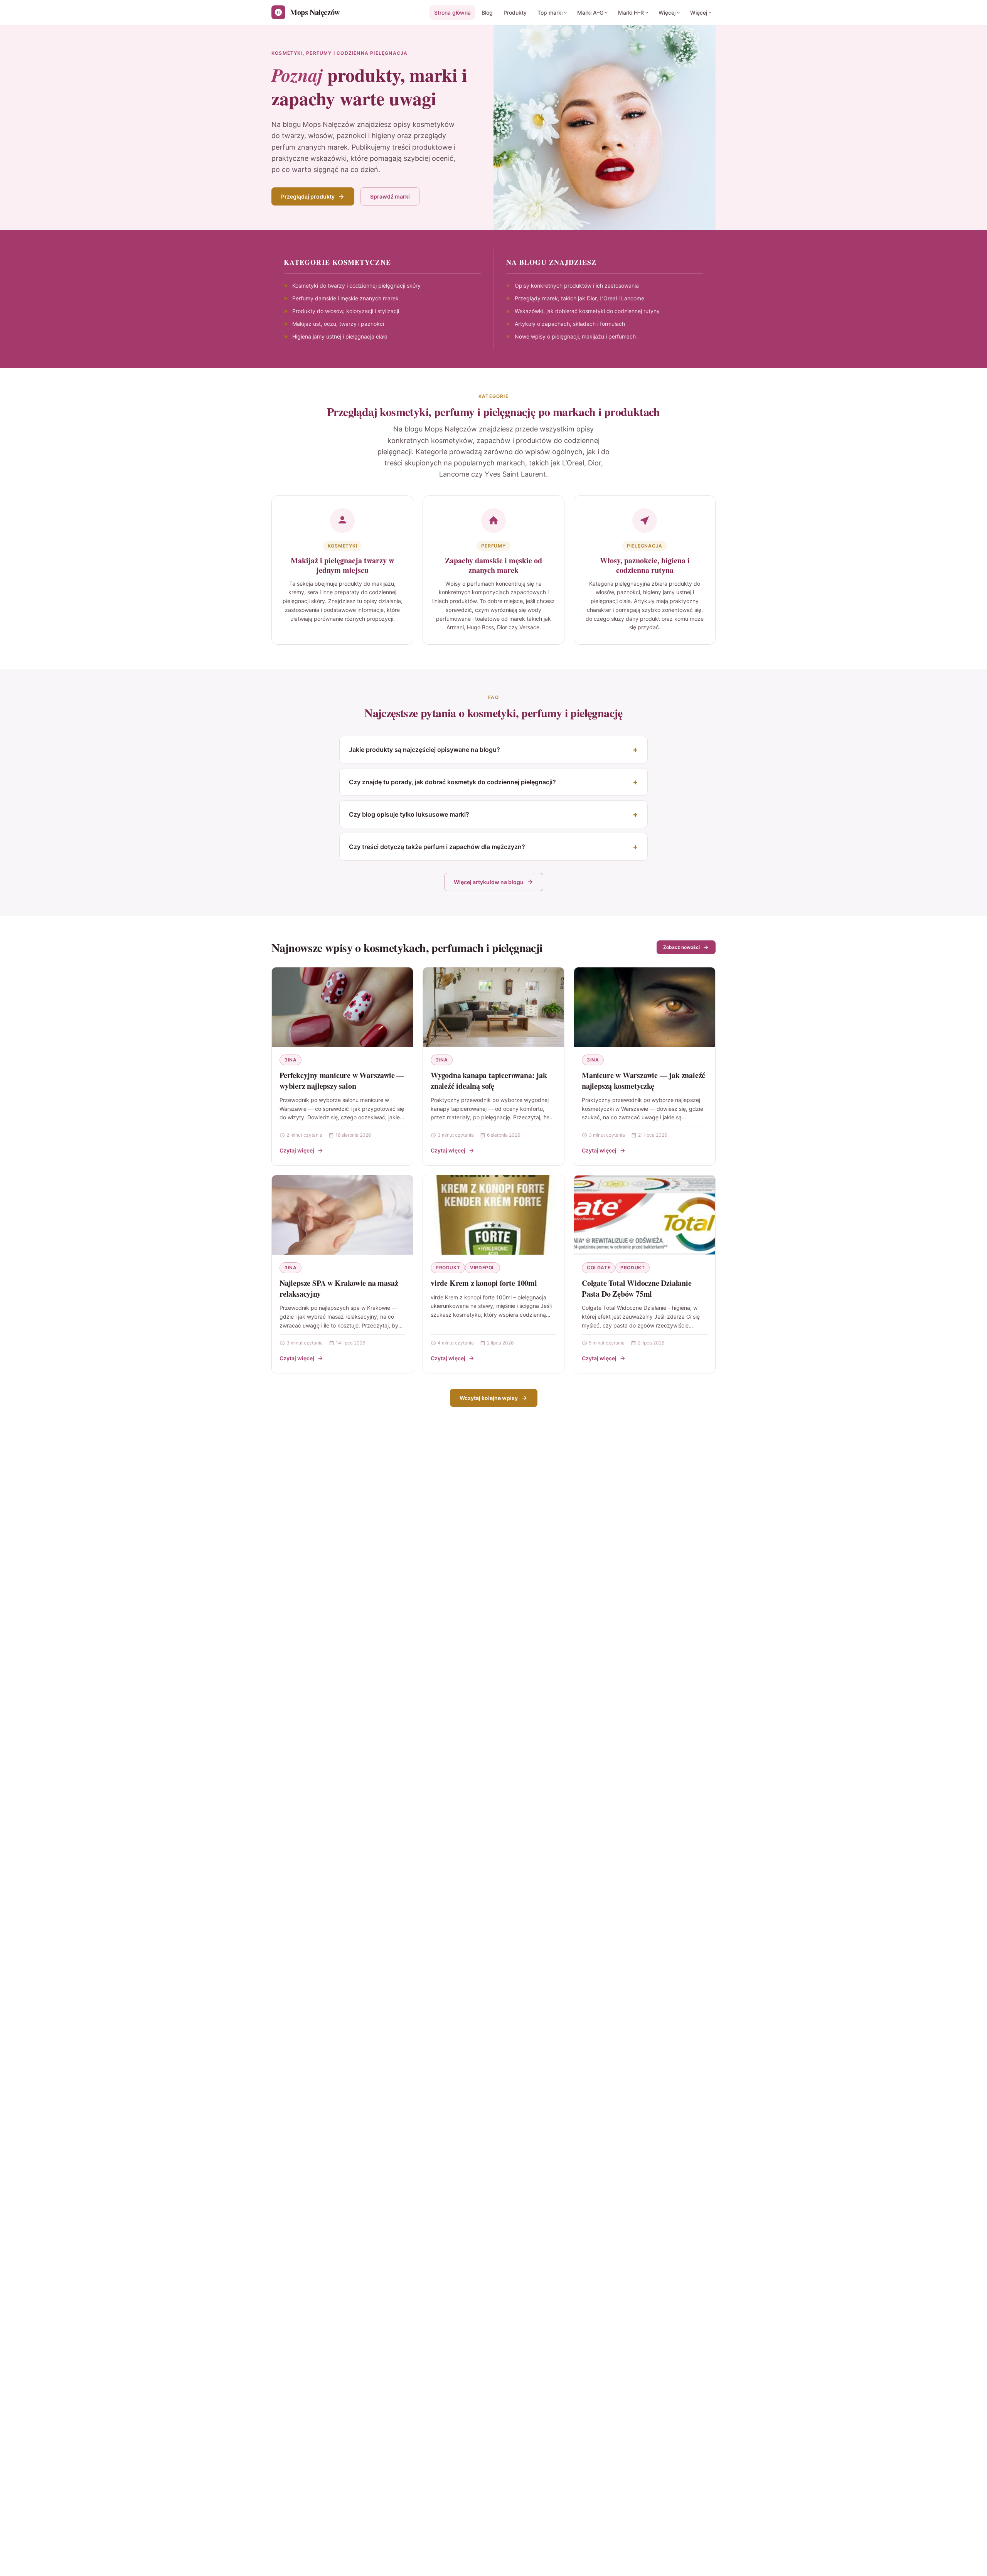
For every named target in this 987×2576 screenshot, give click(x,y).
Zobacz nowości (681, 947)
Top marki (550, 13)
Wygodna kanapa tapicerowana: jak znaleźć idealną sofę (489, 1081)
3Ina (291, 1060)
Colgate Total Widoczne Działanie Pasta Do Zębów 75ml (637, 1288)
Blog (487, 13)
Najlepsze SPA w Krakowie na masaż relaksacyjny (339, 1288)
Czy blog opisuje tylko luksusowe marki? (409, 814)
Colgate (599, 1268)
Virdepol (483, 1268)
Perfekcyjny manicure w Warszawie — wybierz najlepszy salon (342, 1081)
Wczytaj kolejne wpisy (489, 1398)
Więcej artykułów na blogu (489, 882)
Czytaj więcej (297, 1150)
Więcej (667, 13)
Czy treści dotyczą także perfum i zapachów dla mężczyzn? (437, 847)
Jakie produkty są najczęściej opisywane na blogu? (424, 750)
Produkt (448, 1268)
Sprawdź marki (390, 196)
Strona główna (452, 13)
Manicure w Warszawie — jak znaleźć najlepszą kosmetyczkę (643, 1081)
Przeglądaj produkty (308, 196)
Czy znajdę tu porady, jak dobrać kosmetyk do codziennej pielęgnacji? (452, 782)
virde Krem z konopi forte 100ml (484, 1283)
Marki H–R (631, 13)
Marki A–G (590, 13)
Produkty (515, 13)
